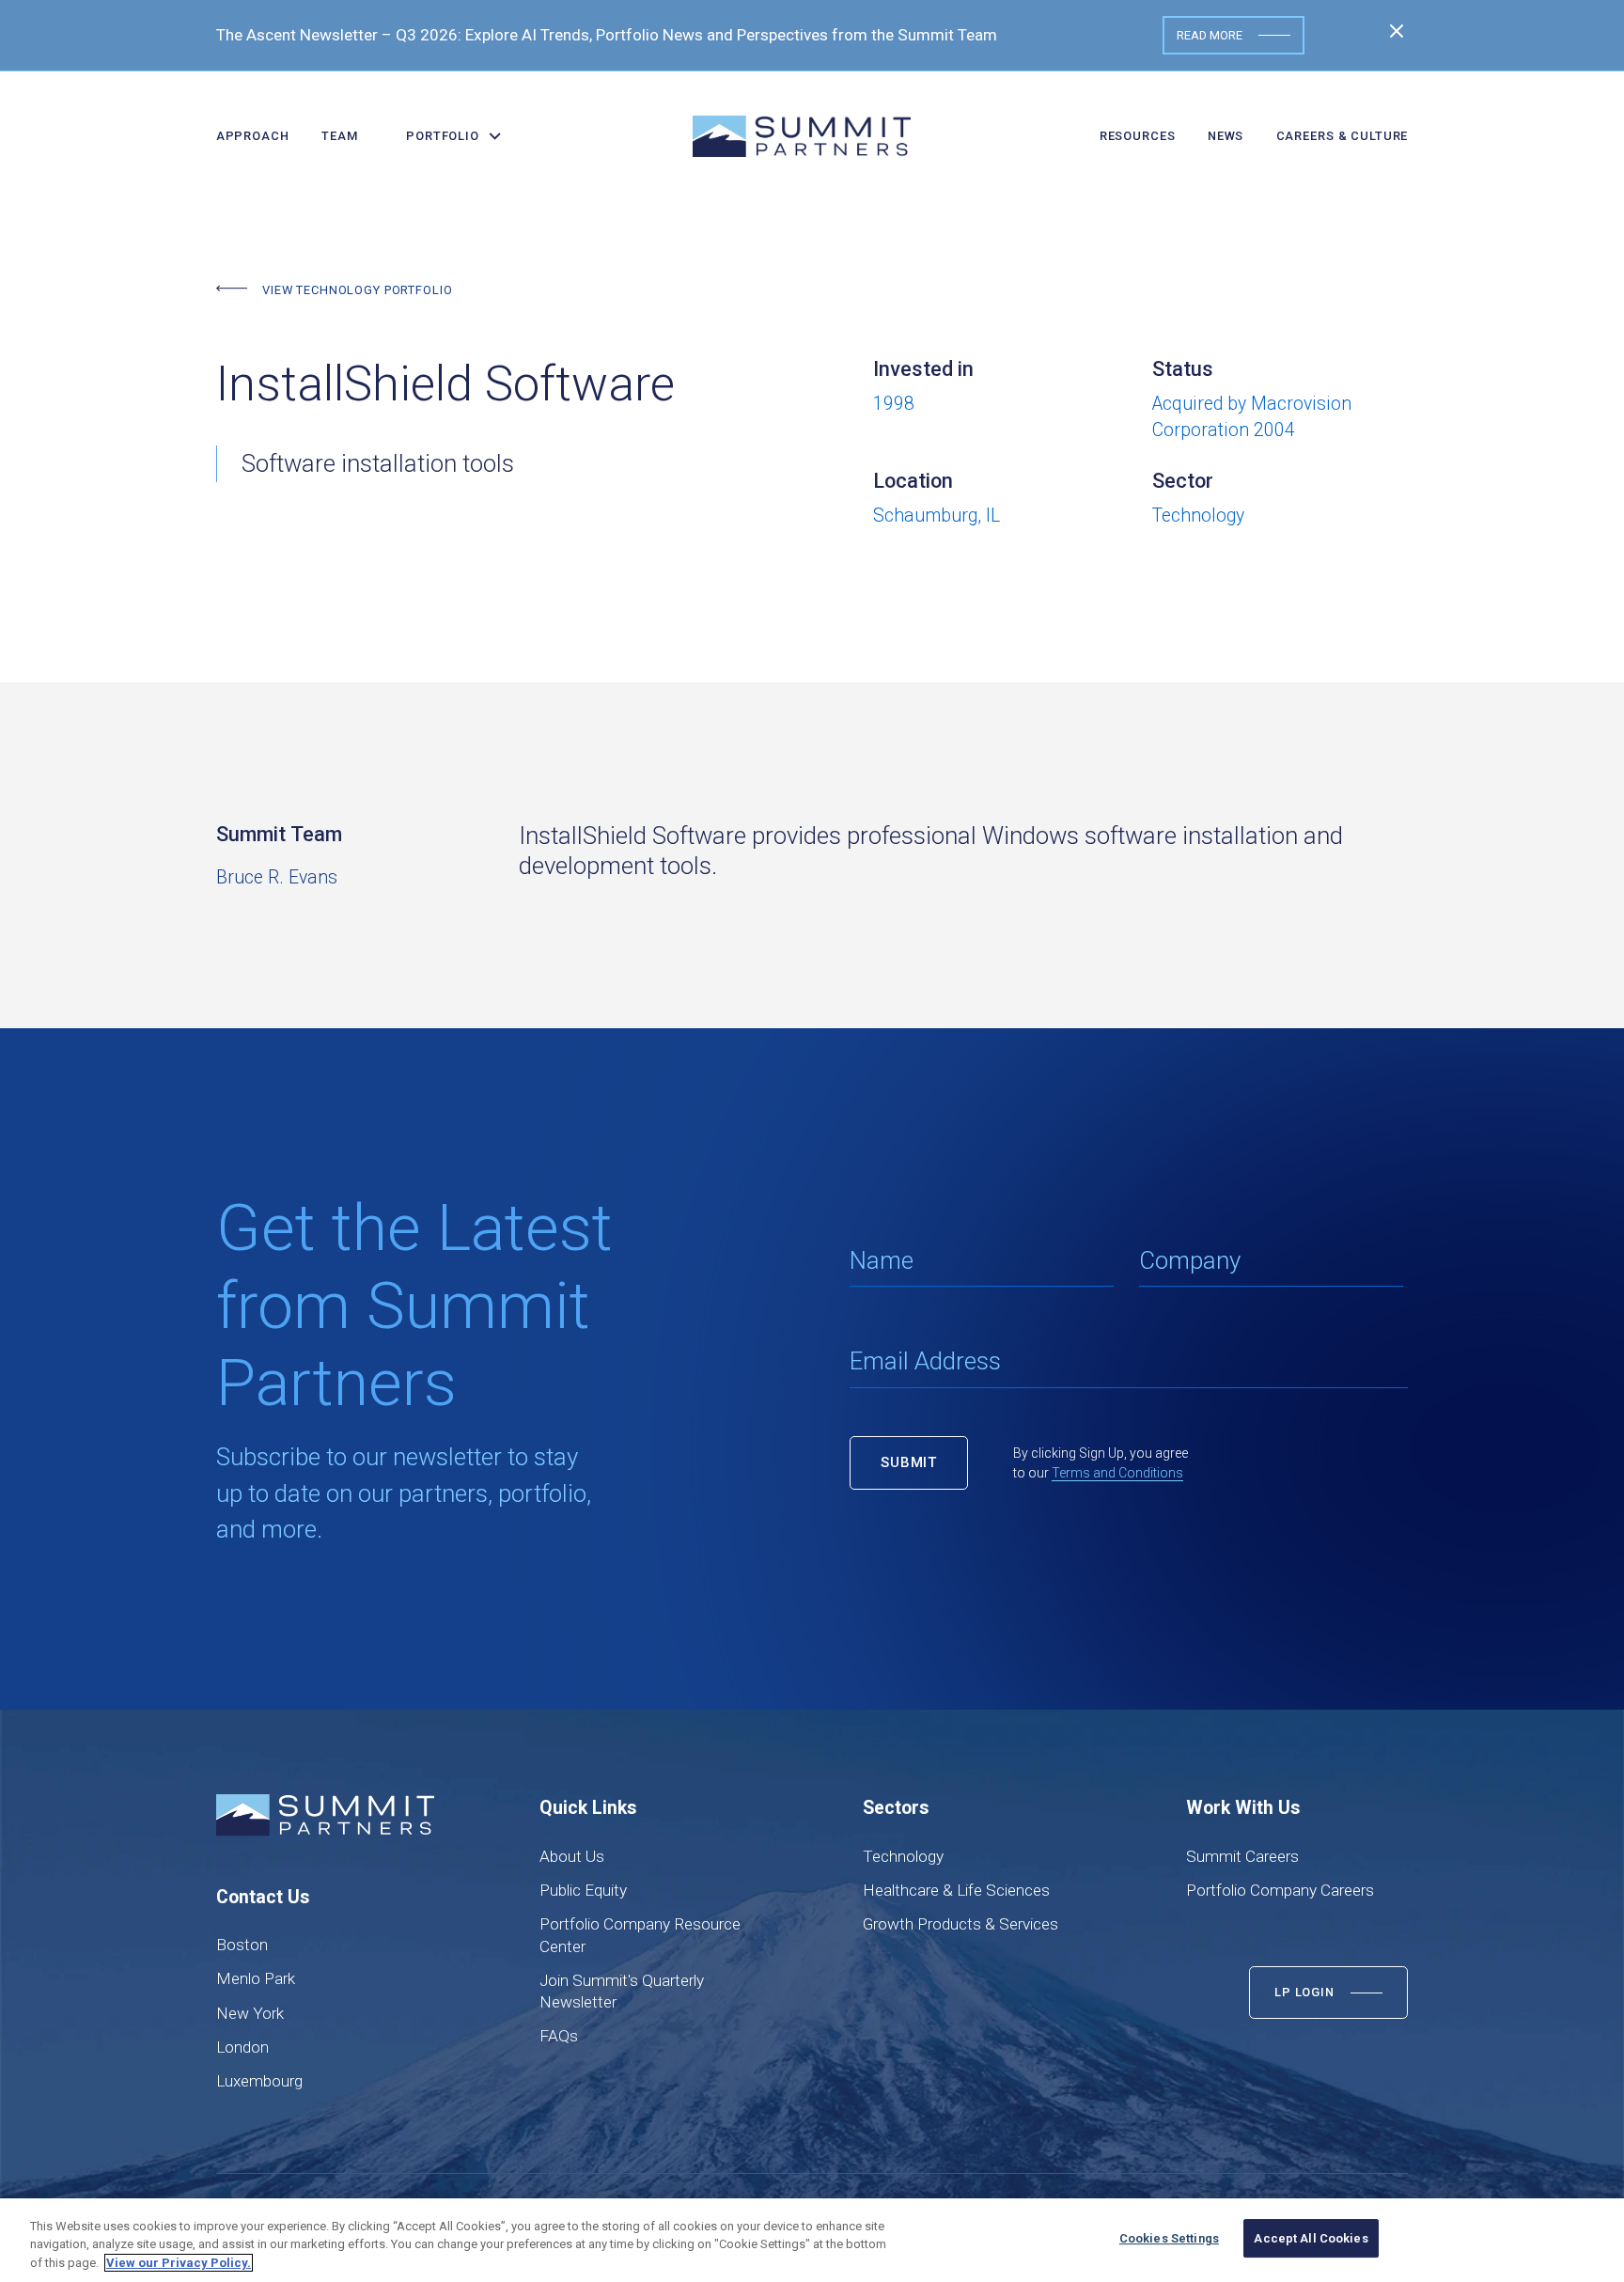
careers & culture (1343, 136)
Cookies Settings (1169, 2238)
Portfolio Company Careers (1280, 1890)
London (242, 2047)
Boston (242, 1945)
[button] (447, 136)
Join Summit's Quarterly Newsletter (622, 1991)
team (339, 136)
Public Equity (583, 1890)
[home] (802, 136)
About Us (572, 1856)
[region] (812, 2240)
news (1226, 136)
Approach (253, 136)
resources (1138, 136)
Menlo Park (256, 1978)
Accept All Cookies (1311, 2238)
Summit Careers (1242, 1856)
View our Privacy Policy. (179, 2263)
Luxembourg (259, 2081)
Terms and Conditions (1117, 1473)
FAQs (559, 2036)
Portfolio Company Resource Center (640, 1935)
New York (250, 2013)
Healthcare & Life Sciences (956, 1890)
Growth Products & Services (960, 1924)
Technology (903, 1856)
